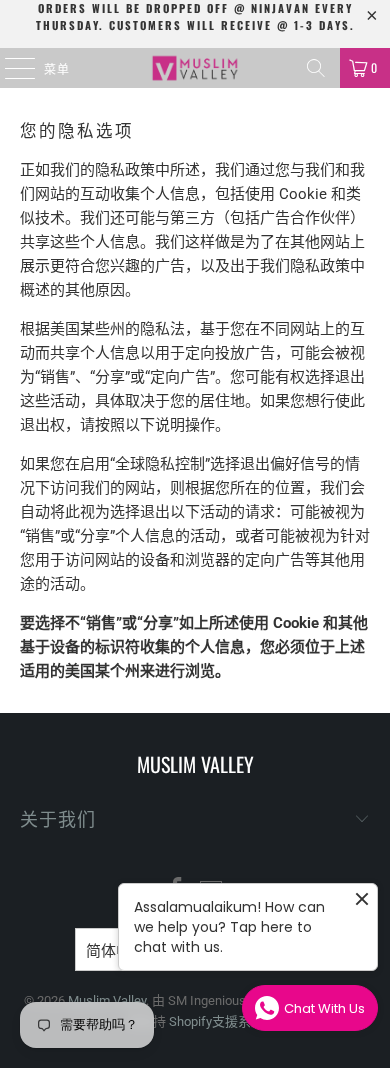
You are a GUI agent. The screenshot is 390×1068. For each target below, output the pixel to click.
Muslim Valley (107, 1000)
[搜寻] (316, 68)
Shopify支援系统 (216, 1021)
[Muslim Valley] (195, 68)
